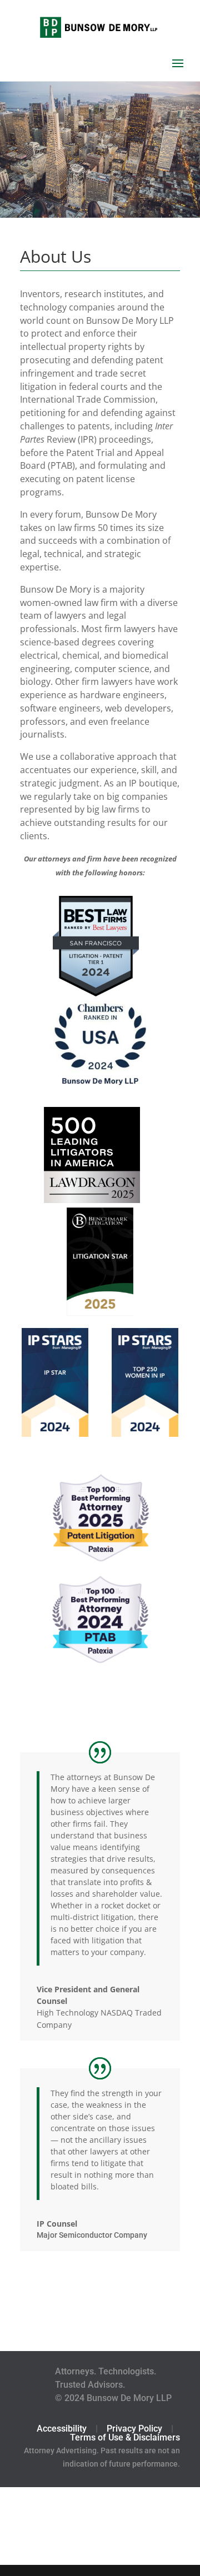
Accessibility (62, 2429)
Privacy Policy (134, 2429)
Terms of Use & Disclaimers (125, 2437)
